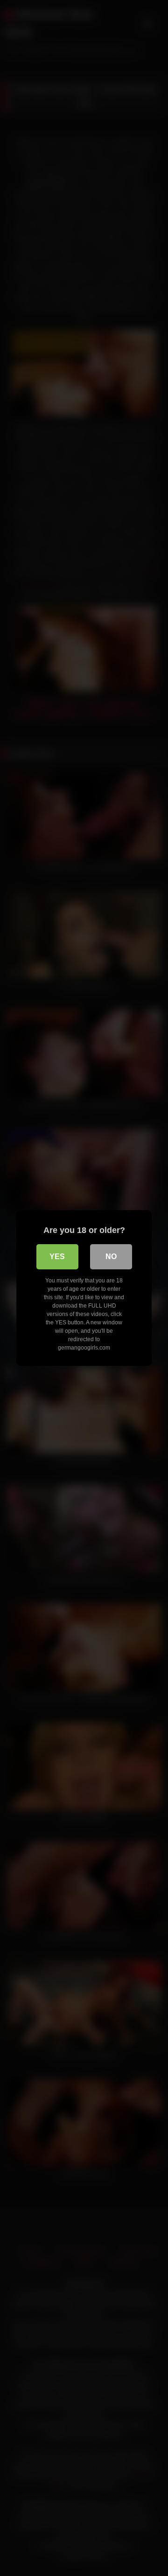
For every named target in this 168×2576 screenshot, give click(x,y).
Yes (57, 1257)
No (111, 1257)
